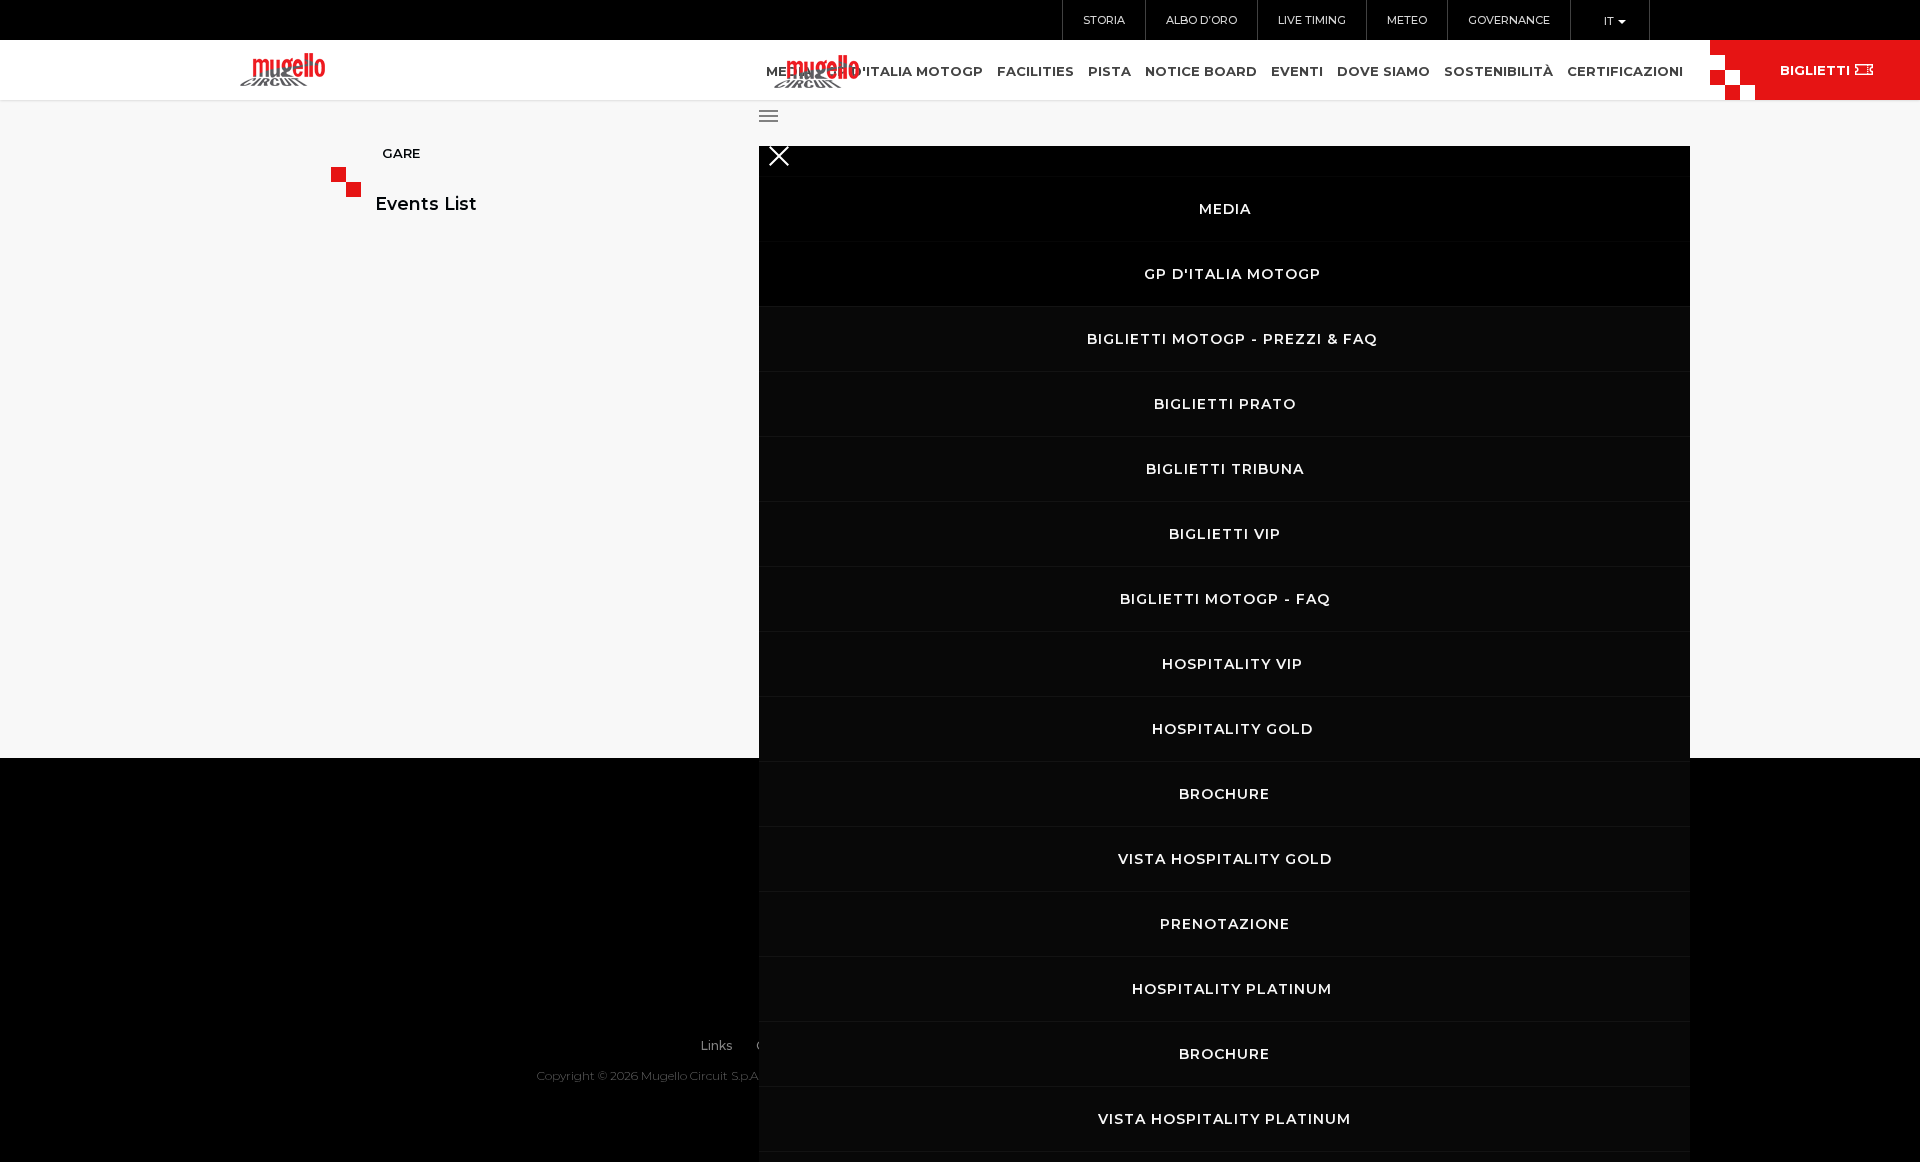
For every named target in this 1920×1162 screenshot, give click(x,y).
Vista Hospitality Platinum (1224, 1119)
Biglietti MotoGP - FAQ (1225, 599)
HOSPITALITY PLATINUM (1232, 989)
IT (1610, 21)
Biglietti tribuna (1225, 469)
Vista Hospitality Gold (1225, 859)
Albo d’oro (1201, 20)
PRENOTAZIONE (1225, 924)
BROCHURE (1224, 794)
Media (1225, 209)
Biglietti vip (1225, 534)
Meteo (1407, 20)
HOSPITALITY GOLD (1232, 729)
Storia (1104, 20)
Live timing (1312, 20)
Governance (1509, 20)
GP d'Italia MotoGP (1232, 274)
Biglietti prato (1225, 404)
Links (716, 1045)
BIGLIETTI (1815, 70)
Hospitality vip (1232, 664)
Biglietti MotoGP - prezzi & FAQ (1232, 339)
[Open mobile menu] (1224, 110)
